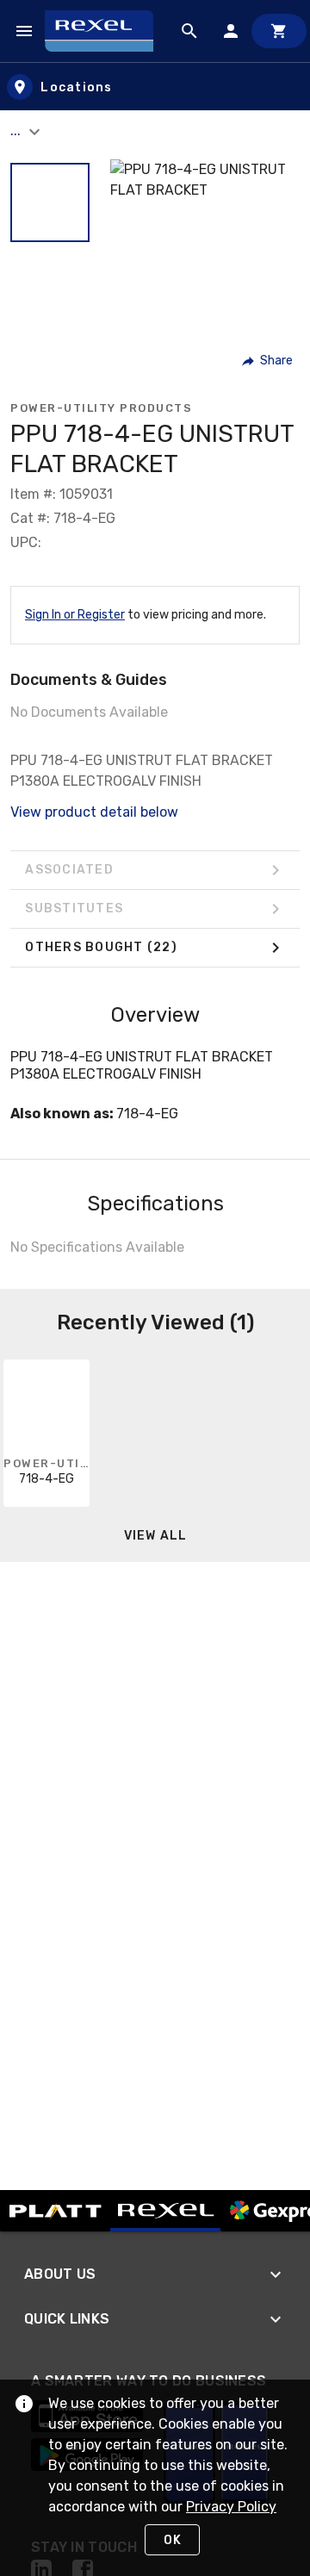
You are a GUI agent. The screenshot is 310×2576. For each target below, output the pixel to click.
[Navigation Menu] (24, 31)
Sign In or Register (75, 615)
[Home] (107, 31)
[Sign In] (231, 31)
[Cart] (279, 31)
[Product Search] (189, 31)
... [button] (17, 131)
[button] (50, 202)
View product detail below (94, 812)
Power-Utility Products (101, 408)
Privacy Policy (231, 2507)
